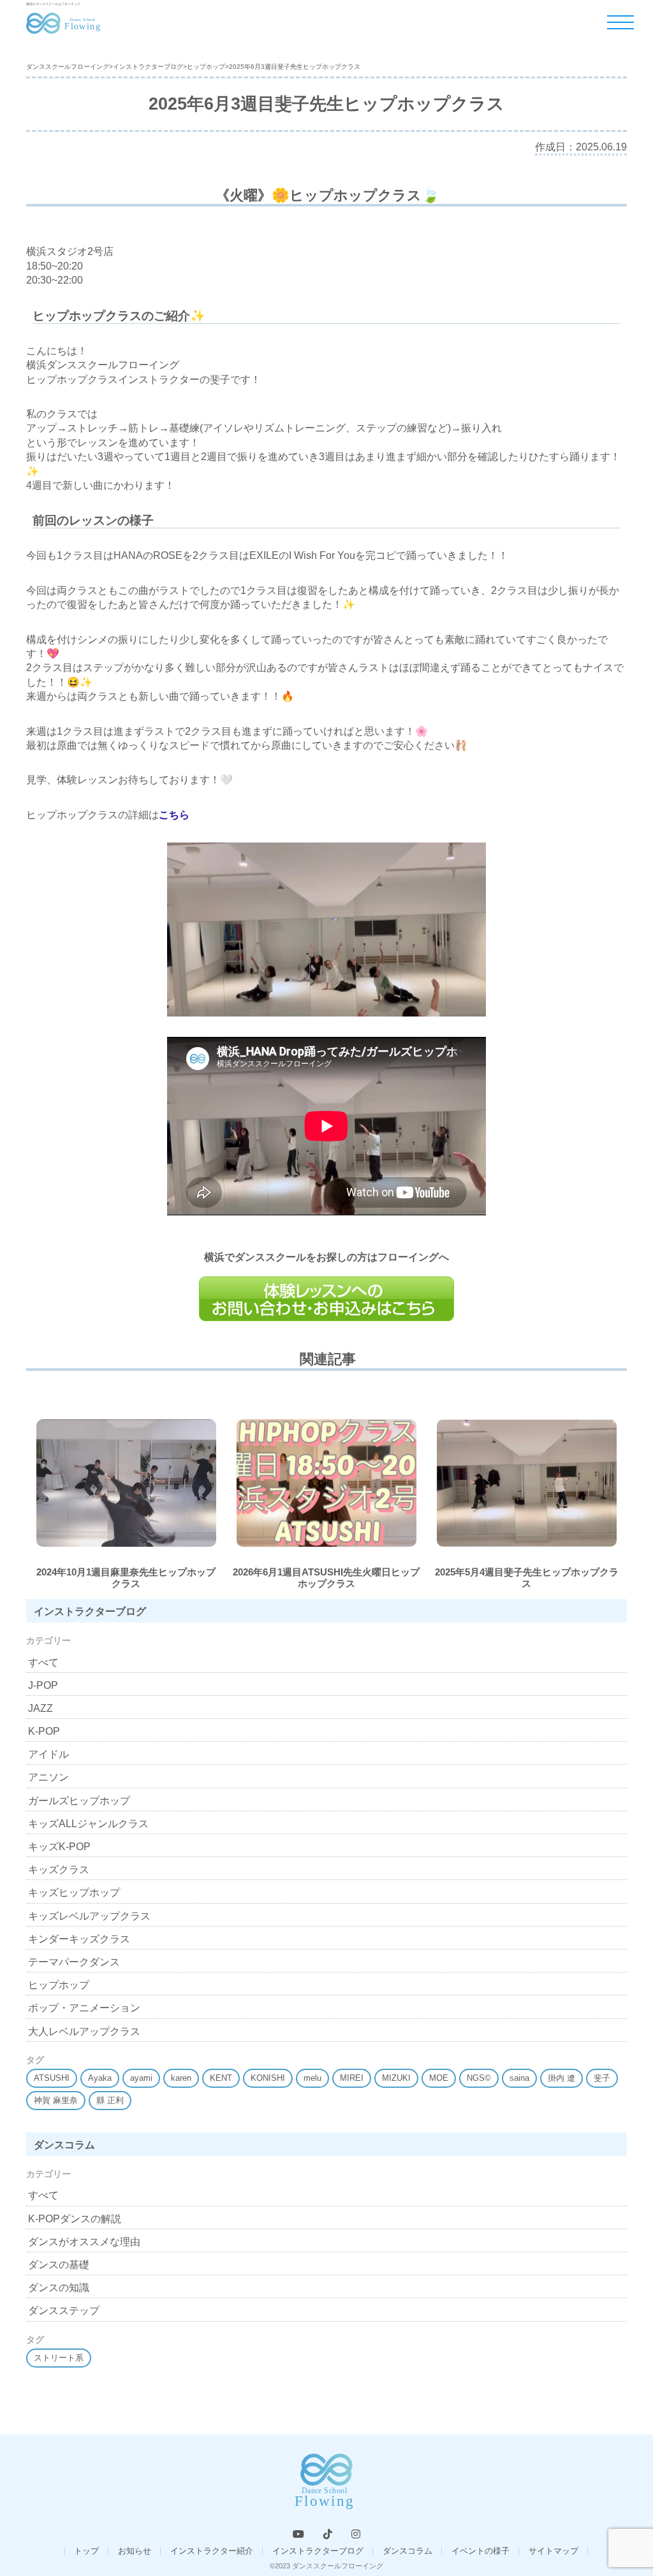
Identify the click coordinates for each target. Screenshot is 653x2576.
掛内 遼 (561, 2078)
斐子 (602, 2078)
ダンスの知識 (59, 2288)
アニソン (48, 1777)
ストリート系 (59, 2358)
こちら (174, 815)
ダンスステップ (64, 2311)
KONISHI (268, 2078)
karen (181, 2078)
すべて (43, 1662)
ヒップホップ (59, 1985)
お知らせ (135, 2551)
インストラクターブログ (318, 2551)
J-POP (43, 1685)
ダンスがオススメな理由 (84, 2242)
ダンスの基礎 (59, 2265)
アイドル (48, 1754)
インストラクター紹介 (212, 2551)
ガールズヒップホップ (79, 1801)
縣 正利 (110, 2100)
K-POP (44, 1731)
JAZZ (40, 1708)
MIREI (352, 2078)
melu (312, 2078)
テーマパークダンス (74, 1962)
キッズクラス (59, 1870)
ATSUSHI (52, 2078)
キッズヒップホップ (74, 1892)
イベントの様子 (481, 2551)
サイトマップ (554, 2551)
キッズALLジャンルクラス (88, 1824)
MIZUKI (396, 2078)
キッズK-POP (59, 1847)
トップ (86, 2551)
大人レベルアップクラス (84, 2031)
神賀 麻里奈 (56, 2100)
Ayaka (100, 2078)
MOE (439, 2078)
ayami (141, 2078)
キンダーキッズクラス (79, 1939)
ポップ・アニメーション (84, 2008)
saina (519, 2078)
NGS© (479, 2078)
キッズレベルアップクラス (89, 1916)
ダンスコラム (407, 2551)
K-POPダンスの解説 (75, 2219)
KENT (221, 2078)
